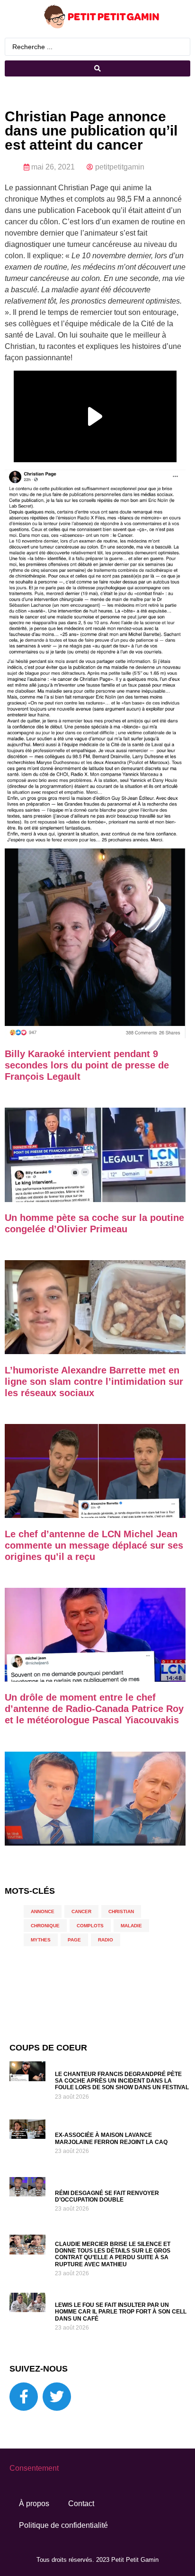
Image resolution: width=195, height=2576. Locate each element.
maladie (131, 1926)
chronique (45, 1926)
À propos (34, 2504)
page (74, 1940)
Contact (81, 2504)
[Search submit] (97, 68)
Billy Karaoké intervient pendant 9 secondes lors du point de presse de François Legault (87, 1065)
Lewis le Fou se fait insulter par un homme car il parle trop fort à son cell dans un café (121, 2312)
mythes (41, 1940)
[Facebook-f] (24, 2397)
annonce (43, 1911)
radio (106, 1940)
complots (90, 1926)
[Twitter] (57, 2397)
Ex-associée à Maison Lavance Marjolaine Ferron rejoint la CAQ (111, 2138)
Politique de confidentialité (63, 2525)
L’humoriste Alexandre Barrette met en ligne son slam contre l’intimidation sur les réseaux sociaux (94, 1381)
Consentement (34, 2468)
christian (121, 1911)
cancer (81, 1911)
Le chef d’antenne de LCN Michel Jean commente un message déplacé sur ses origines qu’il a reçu (94, 1545)
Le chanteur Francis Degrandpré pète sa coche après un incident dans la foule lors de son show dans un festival (122, 2081)
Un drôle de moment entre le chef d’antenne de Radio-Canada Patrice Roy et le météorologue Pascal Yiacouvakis (94, 1709)
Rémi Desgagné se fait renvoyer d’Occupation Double (107, 2196)
